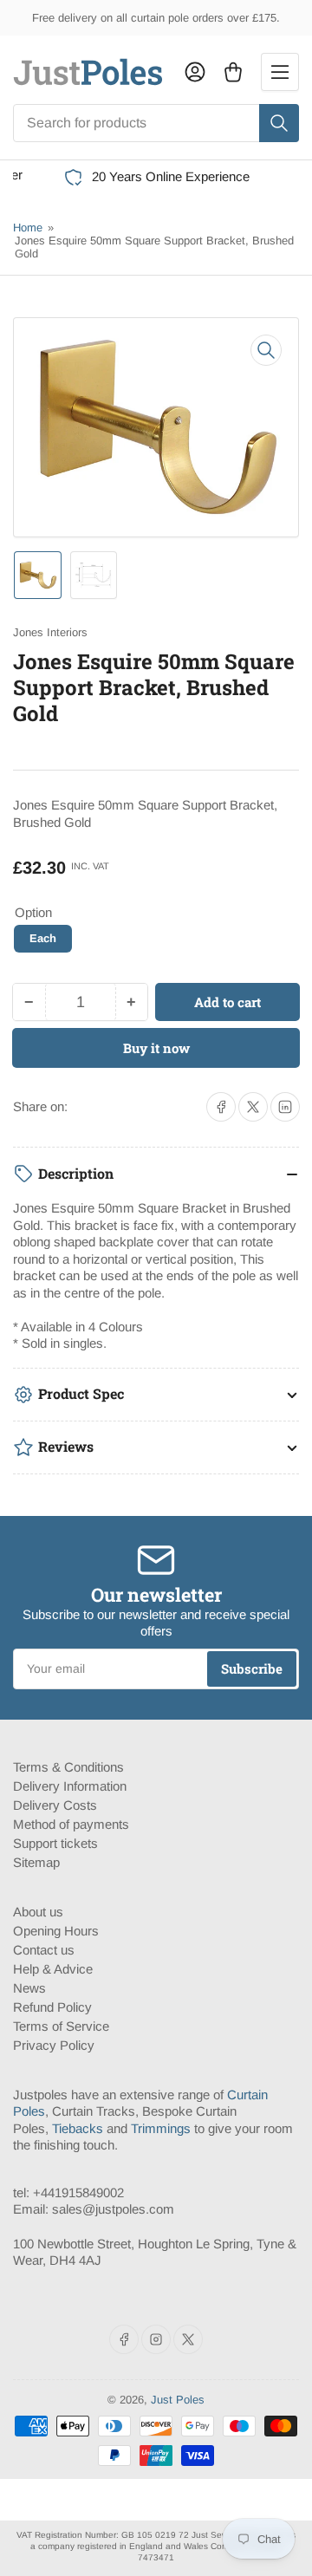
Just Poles (178, 2400)
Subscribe (252, 1669)
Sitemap (36, 1862)
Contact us (44, 1950)
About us (38, 1912)
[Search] (279, 123)
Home (28, 228)
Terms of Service (61, 2026)
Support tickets (55, 1843)
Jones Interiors (50, 632)
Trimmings (161, 2128)
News (29, 1988)
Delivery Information (70, 1786)
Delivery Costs (55, 1805)
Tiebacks (78, 2128)
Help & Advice (53, 1969)
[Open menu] (280, 72)
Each (43, 938)
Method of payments (71, 1824)
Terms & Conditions (68, 1767)
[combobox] (156, 123)
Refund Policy (52, 2007)
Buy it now (156, 1048)
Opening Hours (56, 1931)
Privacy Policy (54, 2045)
